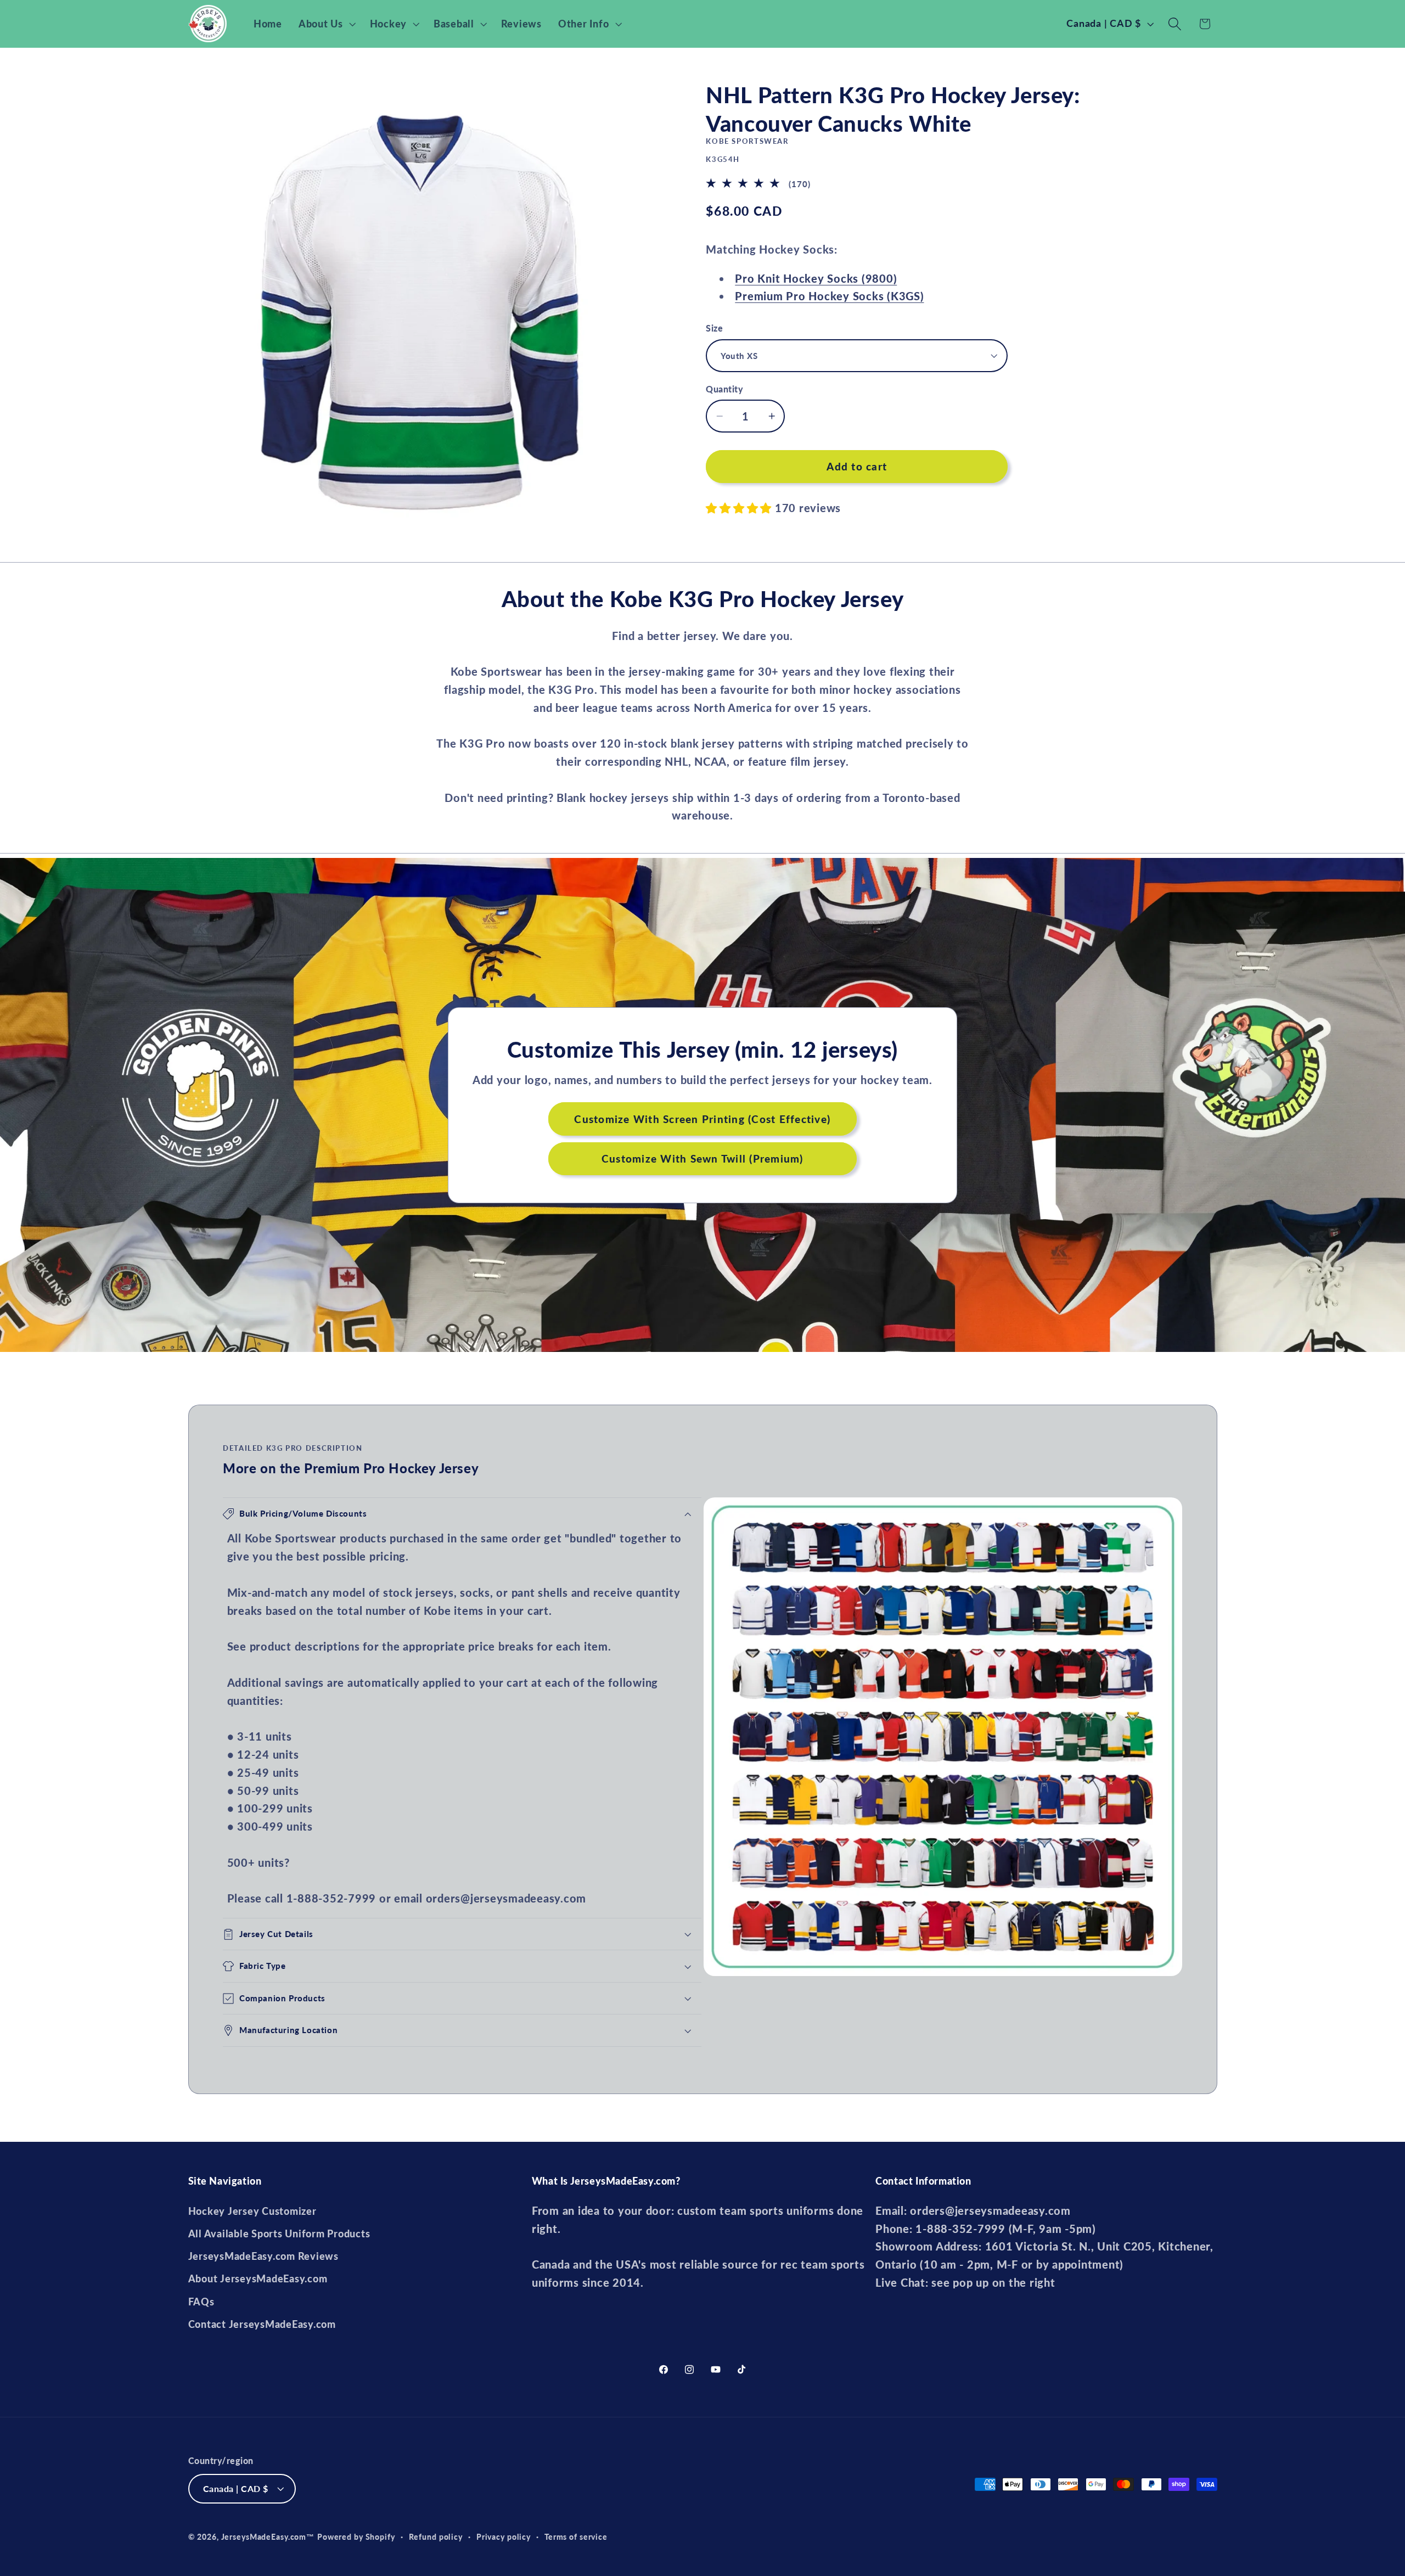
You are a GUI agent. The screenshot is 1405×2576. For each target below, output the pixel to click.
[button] (326, 24)
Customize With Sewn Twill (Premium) (702, 1158)
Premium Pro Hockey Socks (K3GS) (829, 296)
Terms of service (576, 2537)
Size (714, 328)
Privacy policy (504, 2537)
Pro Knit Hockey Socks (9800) (816, 278)
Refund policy (436, 2537)
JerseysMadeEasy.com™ (268, 2537)
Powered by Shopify (356, 2537)
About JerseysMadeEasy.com (258, 2279)
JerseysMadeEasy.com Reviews (263, 2256)
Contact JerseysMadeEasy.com (262, 2324)
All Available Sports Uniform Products (279, 2234)
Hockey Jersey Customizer (252, 2211)
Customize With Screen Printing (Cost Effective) (703, 1118)
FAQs (201, 2302)
